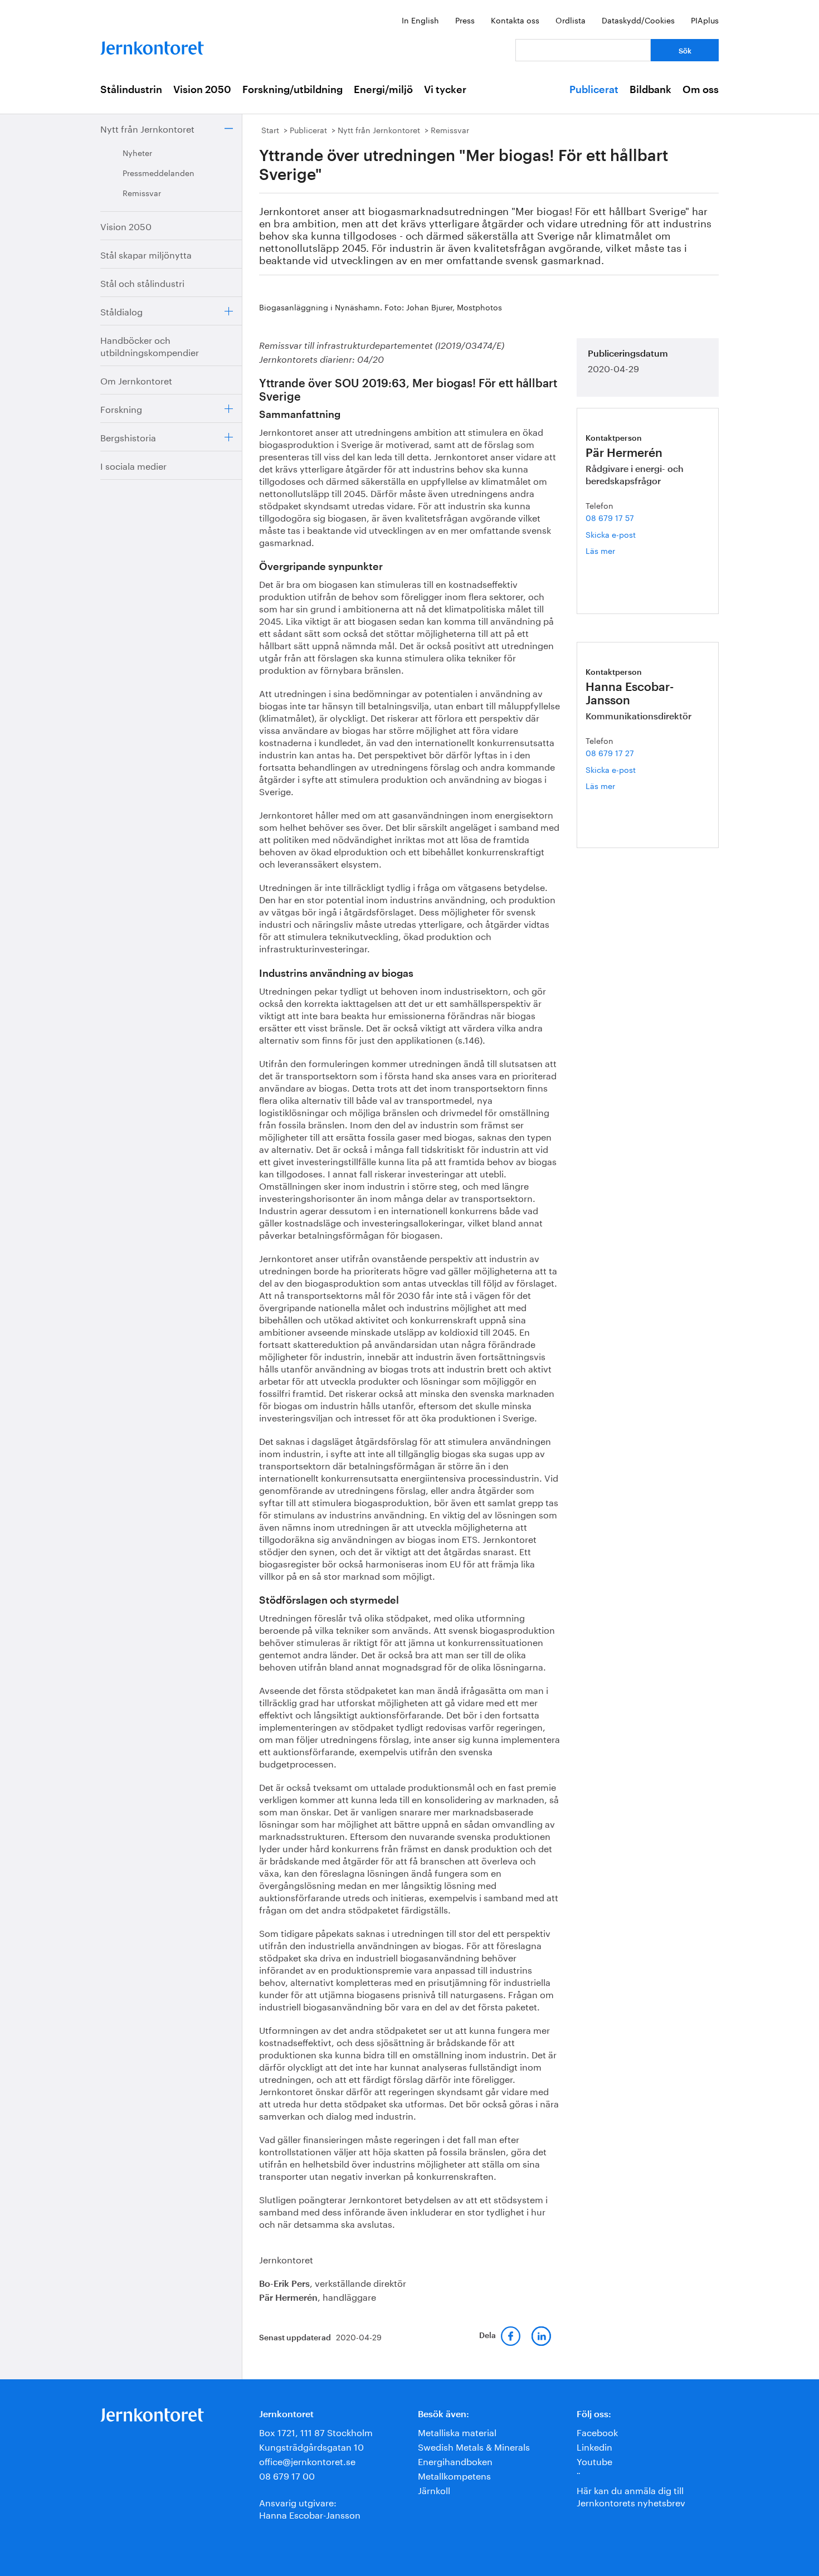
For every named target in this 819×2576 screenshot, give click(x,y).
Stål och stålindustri (142, 282)
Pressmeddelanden (159, 172)
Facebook (597, 2431)
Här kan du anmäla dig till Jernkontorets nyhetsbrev (631, 2495)
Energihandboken (455, 2460)
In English (420, 20)
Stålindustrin (131, 90)
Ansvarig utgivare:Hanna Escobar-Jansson (310, 2508)
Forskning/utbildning (292, 90)
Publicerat (594, 90)
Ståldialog (121, 311)
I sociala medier (133, 465)
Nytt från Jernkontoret (147, 128)
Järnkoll (434, 2489)
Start (270, 129)
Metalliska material (457, 2431)
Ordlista (571, 20)
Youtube (594, 2460)
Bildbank (650, 90)
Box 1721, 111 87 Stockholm (316, 2431)
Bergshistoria (128, 437)
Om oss (701, 90)
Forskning (121, 408)
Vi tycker (445, 90)
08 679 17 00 (287, 2475)
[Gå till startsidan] (152, 45)
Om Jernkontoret (136, 380)
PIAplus (705, 20)
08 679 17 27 (610, 752)
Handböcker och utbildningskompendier (150, 345)
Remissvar (142, 192)
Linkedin (594, 2446)
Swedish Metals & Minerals (474, 2446)
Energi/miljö (383, 90)
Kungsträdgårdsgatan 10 (311, 2446)
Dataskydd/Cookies (638, 20)
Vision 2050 (202, 90)
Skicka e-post (611, 534)
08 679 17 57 (610, 517)
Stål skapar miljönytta (146, 254)
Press (465, 20)
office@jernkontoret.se (307, 2460)
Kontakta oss (515, 20)
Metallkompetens (454, 2475)
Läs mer (619, 550)
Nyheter (137, 152)
